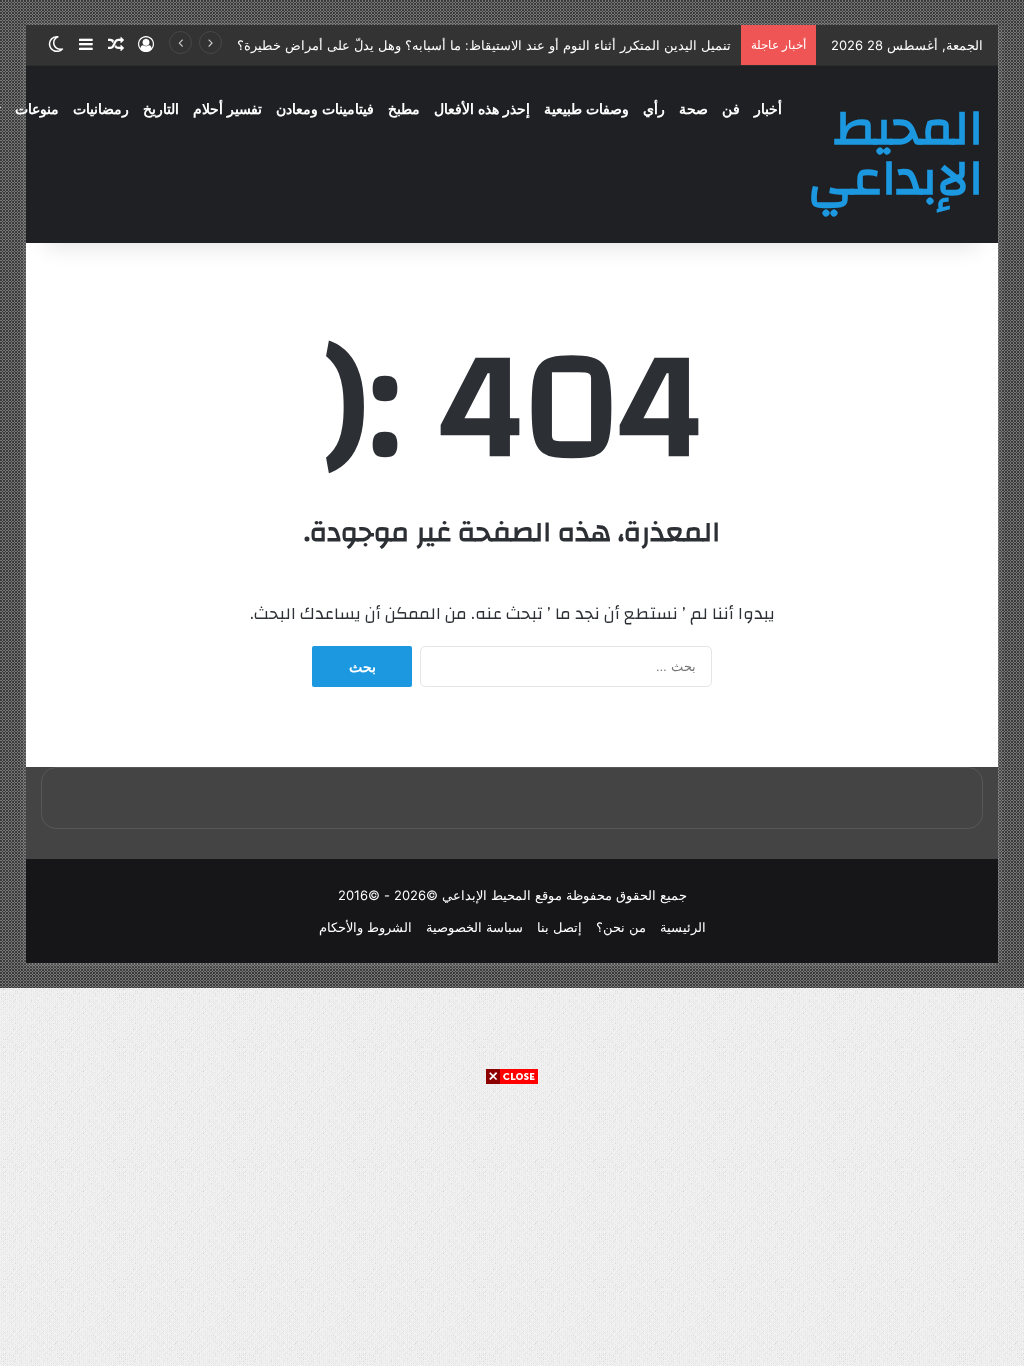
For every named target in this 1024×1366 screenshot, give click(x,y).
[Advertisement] (512, 1226)
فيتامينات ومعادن (325, 109)
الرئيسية (683, 927)
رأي (654, 109)
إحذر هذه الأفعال (482, 109)
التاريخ (161, 109)
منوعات (37, 109)
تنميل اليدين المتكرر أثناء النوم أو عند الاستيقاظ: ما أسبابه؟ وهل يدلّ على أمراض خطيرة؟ (484, 45)
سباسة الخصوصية (474, 927)
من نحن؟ (621, 927)
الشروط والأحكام (365, 927)
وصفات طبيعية (586, 109)
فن (731, 109)
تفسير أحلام (227, 109)
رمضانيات (101, 109)
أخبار (768, 109)
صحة (693, 109)
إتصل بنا (559, 927)
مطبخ (404, 109)
